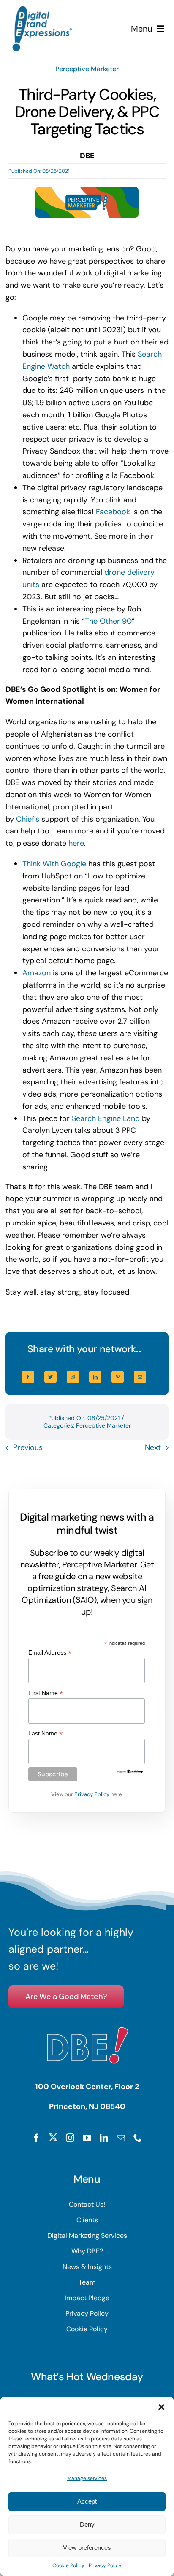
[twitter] (53, 2137)
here (76, 843)
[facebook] (36, 2138)
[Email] (140, 1377)
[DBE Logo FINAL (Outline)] (42, 10)
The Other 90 (108, 621)
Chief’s (28, 819)
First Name (46, 1693)
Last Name (45, 1734)
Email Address (50, 1653)
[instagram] (70, 2138)
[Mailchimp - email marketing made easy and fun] (130, 1772)
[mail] (121, 2138)
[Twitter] (50, 1377)
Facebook (113, 512)
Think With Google (54, 864)
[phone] (138, 2138)
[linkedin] (104, 2138)
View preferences (87, 2548)
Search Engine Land (106, 1118)
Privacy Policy (105, 2565)
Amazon (37, 973)
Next (153, 1447)
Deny (87, 2524)
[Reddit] (73, 1377)
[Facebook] (28, 1377)
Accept (87, 2501)
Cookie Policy (68, 2565)
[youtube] (87, 2138)
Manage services (87, 2478)
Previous (28, 1447)
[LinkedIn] (95, 1377)
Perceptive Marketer (87, 69)
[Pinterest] (118, 1377)
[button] (161, 2407)
